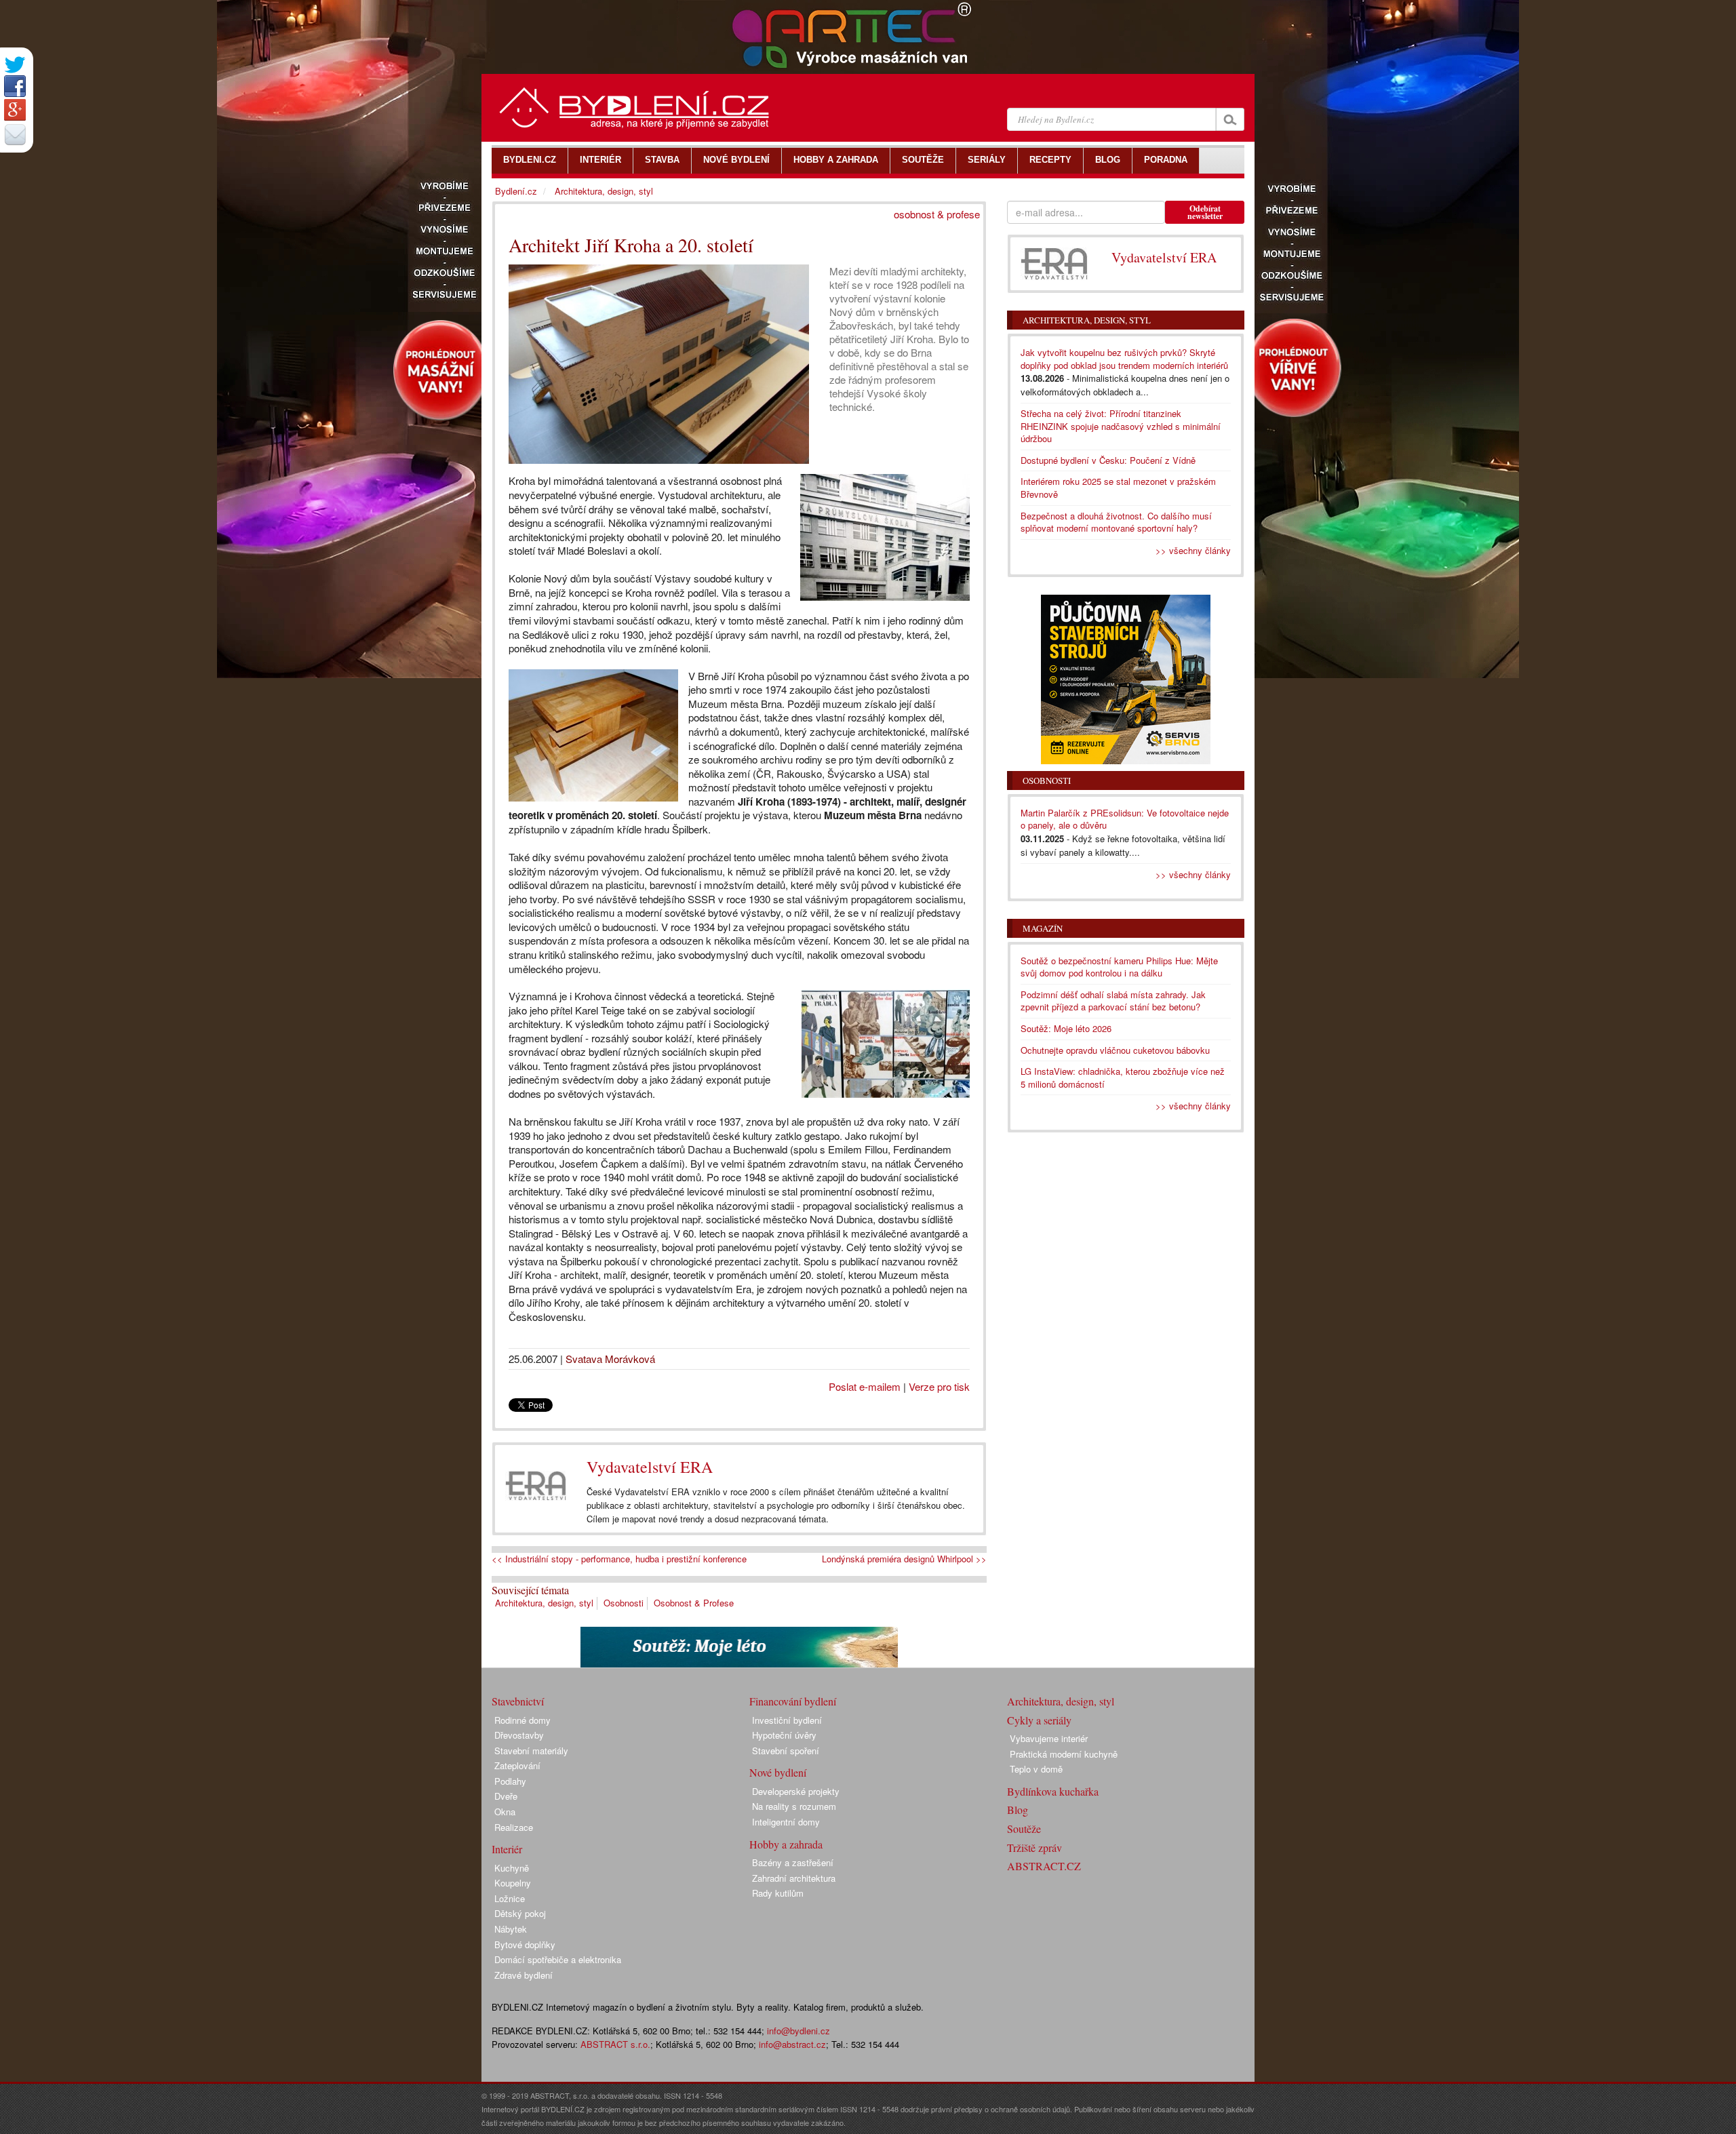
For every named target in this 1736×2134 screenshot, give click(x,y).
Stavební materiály (531, 1751)
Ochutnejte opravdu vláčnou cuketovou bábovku (1115, 1050)
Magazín (1043, 928)
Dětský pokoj (520, 1913)
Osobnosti (624, 1603)
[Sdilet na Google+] (15, 110)
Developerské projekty (796, 1791)
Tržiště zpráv (1034, 1848)
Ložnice (510, 1898)
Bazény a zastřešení (793, 1862)
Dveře (506, 1796)
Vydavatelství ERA (650, 1467)
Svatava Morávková (610, 1359)
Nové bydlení (778, 1772)
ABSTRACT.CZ (1044, 1866)
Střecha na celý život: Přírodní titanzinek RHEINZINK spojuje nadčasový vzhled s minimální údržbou (1121, 426)
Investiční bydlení (787, 1720)
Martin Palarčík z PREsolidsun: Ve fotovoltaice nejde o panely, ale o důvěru (1125, 819)
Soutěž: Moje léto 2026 (1066, 1028)
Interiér (507, 1849)
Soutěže (1024, 1829)
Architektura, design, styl (544, 1603)
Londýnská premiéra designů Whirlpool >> (904, 1559)
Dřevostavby (519, 1735)
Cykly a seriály (1039, 1720)
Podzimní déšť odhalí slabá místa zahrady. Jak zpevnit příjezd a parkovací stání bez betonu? (1113, 1001)
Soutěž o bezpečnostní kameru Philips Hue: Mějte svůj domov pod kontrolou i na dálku (1119, 967)
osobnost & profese (937, 214)
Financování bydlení (793, 1701)
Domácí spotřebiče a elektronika (558, 1959)
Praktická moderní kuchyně (1064, 1754)
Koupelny (513, 1883)
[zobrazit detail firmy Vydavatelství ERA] (536, 1486)
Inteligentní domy (786, 1822)
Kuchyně (512, 1868)
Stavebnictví (518, 1701)
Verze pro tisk (939, 1386)
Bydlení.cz (516, 191)
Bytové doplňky (525, 1944)
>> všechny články (1193, 550)
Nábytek (511, 1929)
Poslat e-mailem (865, 1386)
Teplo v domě (1036, 1769)
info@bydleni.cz (798, 2031)
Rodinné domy (522, 1720)
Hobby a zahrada (786, 1844)
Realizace (514, 1827)
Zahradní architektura (794, 1878)
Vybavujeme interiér (1049, 1738)
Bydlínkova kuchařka (1053, 1791)
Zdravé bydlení (524, 1975)
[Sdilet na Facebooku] (15, 86)
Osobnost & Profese (694, 1603)
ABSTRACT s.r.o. (615, 2044)
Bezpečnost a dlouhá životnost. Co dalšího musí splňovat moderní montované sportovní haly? (1116, 522)
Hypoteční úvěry (784, 1735)
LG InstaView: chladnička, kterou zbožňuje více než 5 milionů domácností (1123, 1078)
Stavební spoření (786, 1751)
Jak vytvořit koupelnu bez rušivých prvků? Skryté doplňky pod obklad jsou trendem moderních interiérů (1124, 359)
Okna (505, 1812)
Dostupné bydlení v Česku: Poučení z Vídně (1108, 460)
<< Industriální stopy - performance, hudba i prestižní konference (619, 1559)
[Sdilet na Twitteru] (15, 65)
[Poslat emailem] (15, 134)
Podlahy (510, 1781)
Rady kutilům (778, 1893)
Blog (1018, 1810)
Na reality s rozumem (794, 1806)
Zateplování (517, 1765)
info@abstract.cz (792, 2044)
